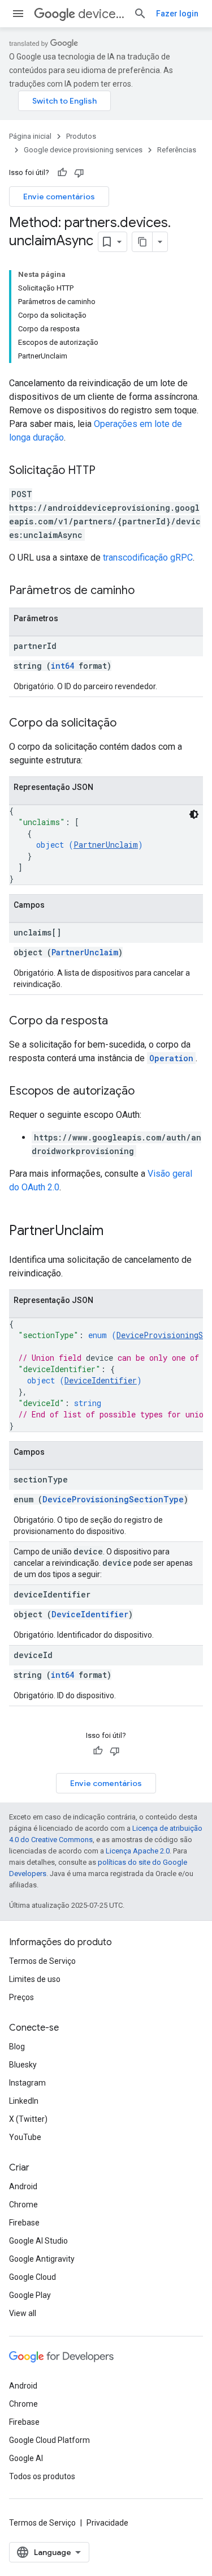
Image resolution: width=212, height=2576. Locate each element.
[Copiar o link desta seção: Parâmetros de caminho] (146, 591)
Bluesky (23, 2065)
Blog (17, 2047)
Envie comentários (59, 196)
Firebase (24, 2223)
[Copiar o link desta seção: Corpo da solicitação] (128, 724)
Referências (177, 150)
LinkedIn (24, 2101)
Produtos (81, 136)
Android (23, 2186)
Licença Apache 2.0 (138, 1851)
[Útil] (62, 173)
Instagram (27, 2083)
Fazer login (177, 14)
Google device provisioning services (83, 150)
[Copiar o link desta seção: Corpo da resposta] (119, 1022)
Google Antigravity (42, 2259)
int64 (62, 666)
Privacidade (107, 2523)
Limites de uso (35, 1979)
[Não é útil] (79, 173)
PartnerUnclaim (106, 845)
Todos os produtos (42, 2476)
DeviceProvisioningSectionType (113, 1499)
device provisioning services (101, 14)
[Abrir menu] (18, 14)
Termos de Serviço (42, 1961)
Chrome (23, 2205)
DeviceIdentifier (101, 1380)
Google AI (26, 2458)
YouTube (25, 2137)
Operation (171, 1058)
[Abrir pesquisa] (140, 14)
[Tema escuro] (194, 814)
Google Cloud (33, 2277)
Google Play (30, 2295)
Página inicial (30, 136)
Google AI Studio (38, 2241)
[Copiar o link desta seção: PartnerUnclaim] (115, 1232)
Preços (21, 1997)
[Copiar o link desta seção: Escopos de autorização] (146, 1092)
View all (23, 2313)
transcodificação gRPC (148, 558)
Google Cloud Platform (49, 2440)
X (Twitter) (28, 2119)
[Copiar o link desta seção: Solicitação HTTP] (107, 471)
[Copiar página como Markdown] (142, 242)
